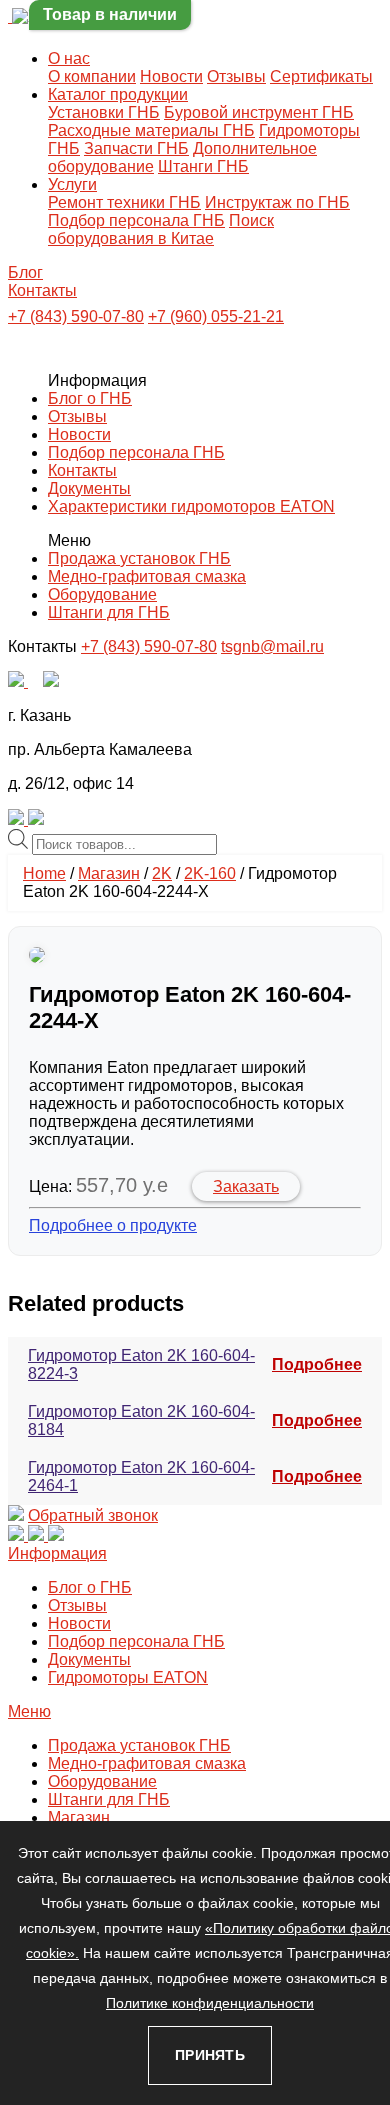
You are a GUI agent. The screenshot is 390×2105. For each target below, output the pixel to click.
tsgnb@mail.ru (272, 646)
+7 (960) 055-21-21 (216, 316)
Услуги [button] (72, 184)
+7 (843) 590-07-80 (76, 316)
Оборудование (102, 594)
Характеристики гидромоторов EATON (191, 506)
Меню (29, 1711)
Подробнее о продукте (113, 1225)
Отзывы (236, 76)
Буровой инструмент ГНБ (259, 112)
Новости (171, 76)
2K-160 (210, 873)
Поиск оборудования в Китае (161, 229)
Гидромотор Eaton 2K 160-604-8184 (141, 1420)
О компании (92, 76)
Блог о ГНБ (90, 398)
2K (162, 873)
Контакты (42, 290)
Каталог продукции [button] (118, 94)
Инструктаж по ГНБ (277, 202)
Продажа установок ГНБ (139, 558)
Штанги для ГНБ (109, 612)
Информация (57, 1553)
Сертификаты (321, 76)
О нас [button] (69, 58)
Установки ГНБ (104, 112)
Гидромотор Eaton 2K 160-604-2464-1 (141, 1476)
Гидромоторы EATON (128, 1677)
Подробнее (317, 1364)
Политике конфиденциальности (210, 2003)
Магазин (109, 873)
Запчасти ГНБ (136, 148)
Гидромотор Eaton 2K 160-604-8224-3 (141, 1364)
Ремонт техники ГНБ (124, 202)
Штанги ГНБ (203, 166)
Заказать (246, 1186)
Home (44, 873)
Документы (89, 488)
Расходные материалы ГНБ (151, 130)
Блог (25, 272)
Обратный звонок (93, 1515)
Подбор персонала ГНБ (136, 220)
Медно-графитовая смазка (147, 576)
